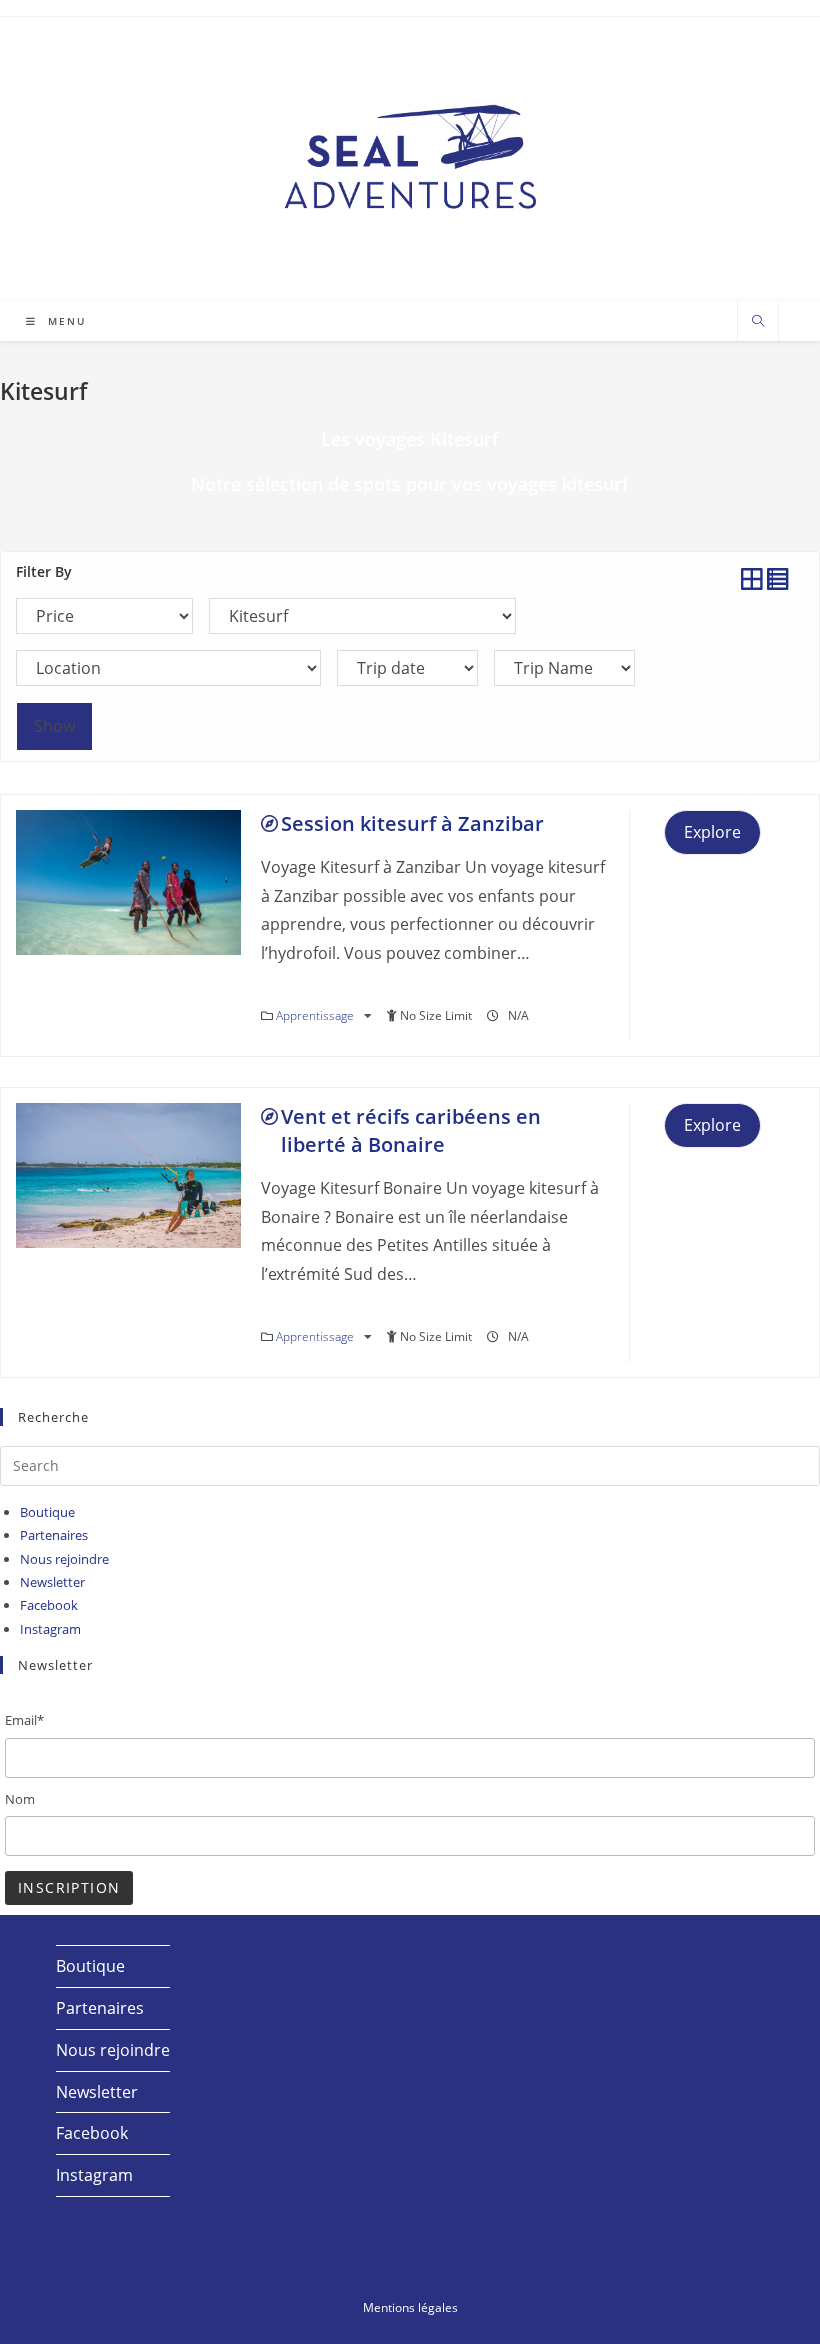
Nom (20, 1799)
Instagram (50, 1629)
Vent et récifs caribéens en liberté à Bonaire (411, 1130)
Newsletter (52, 1582)
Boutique (47, 1512)
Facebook (49, 1605)
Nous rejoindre (64, 1559)
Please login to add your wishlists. (269, 823)
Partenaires (54, 1535)
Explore (712, 832)
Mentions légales (410, 2307)
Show (54, 726)
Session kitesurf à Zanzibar (412, 823)
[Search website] (758, 322)
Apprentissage (316, 1015)
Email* (24, 1720)
